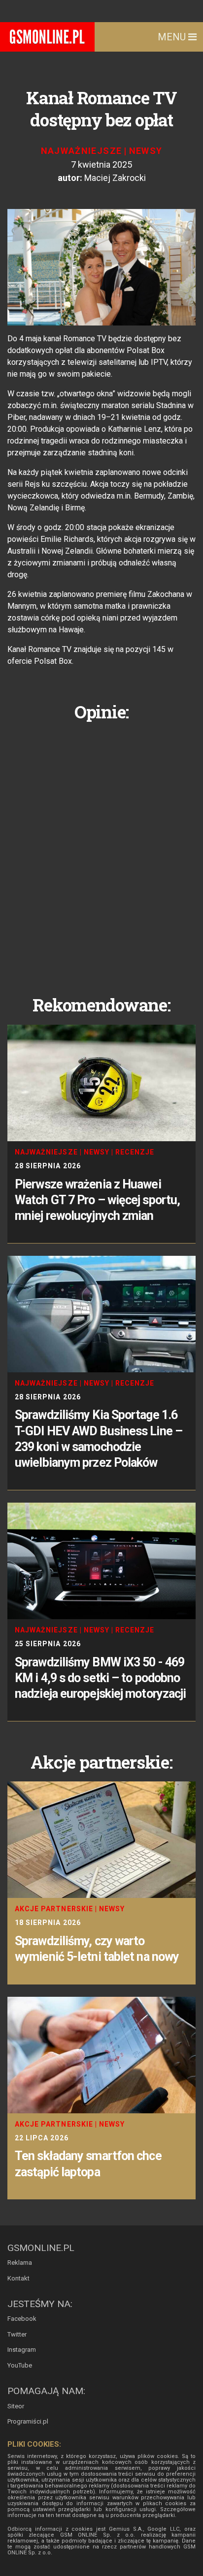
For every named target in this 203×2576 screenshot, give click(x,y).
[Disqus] (101, 851)
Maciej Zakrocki (115, 178)
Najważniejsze (82, 151)
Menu (173, 37)
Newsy (146, 151)
